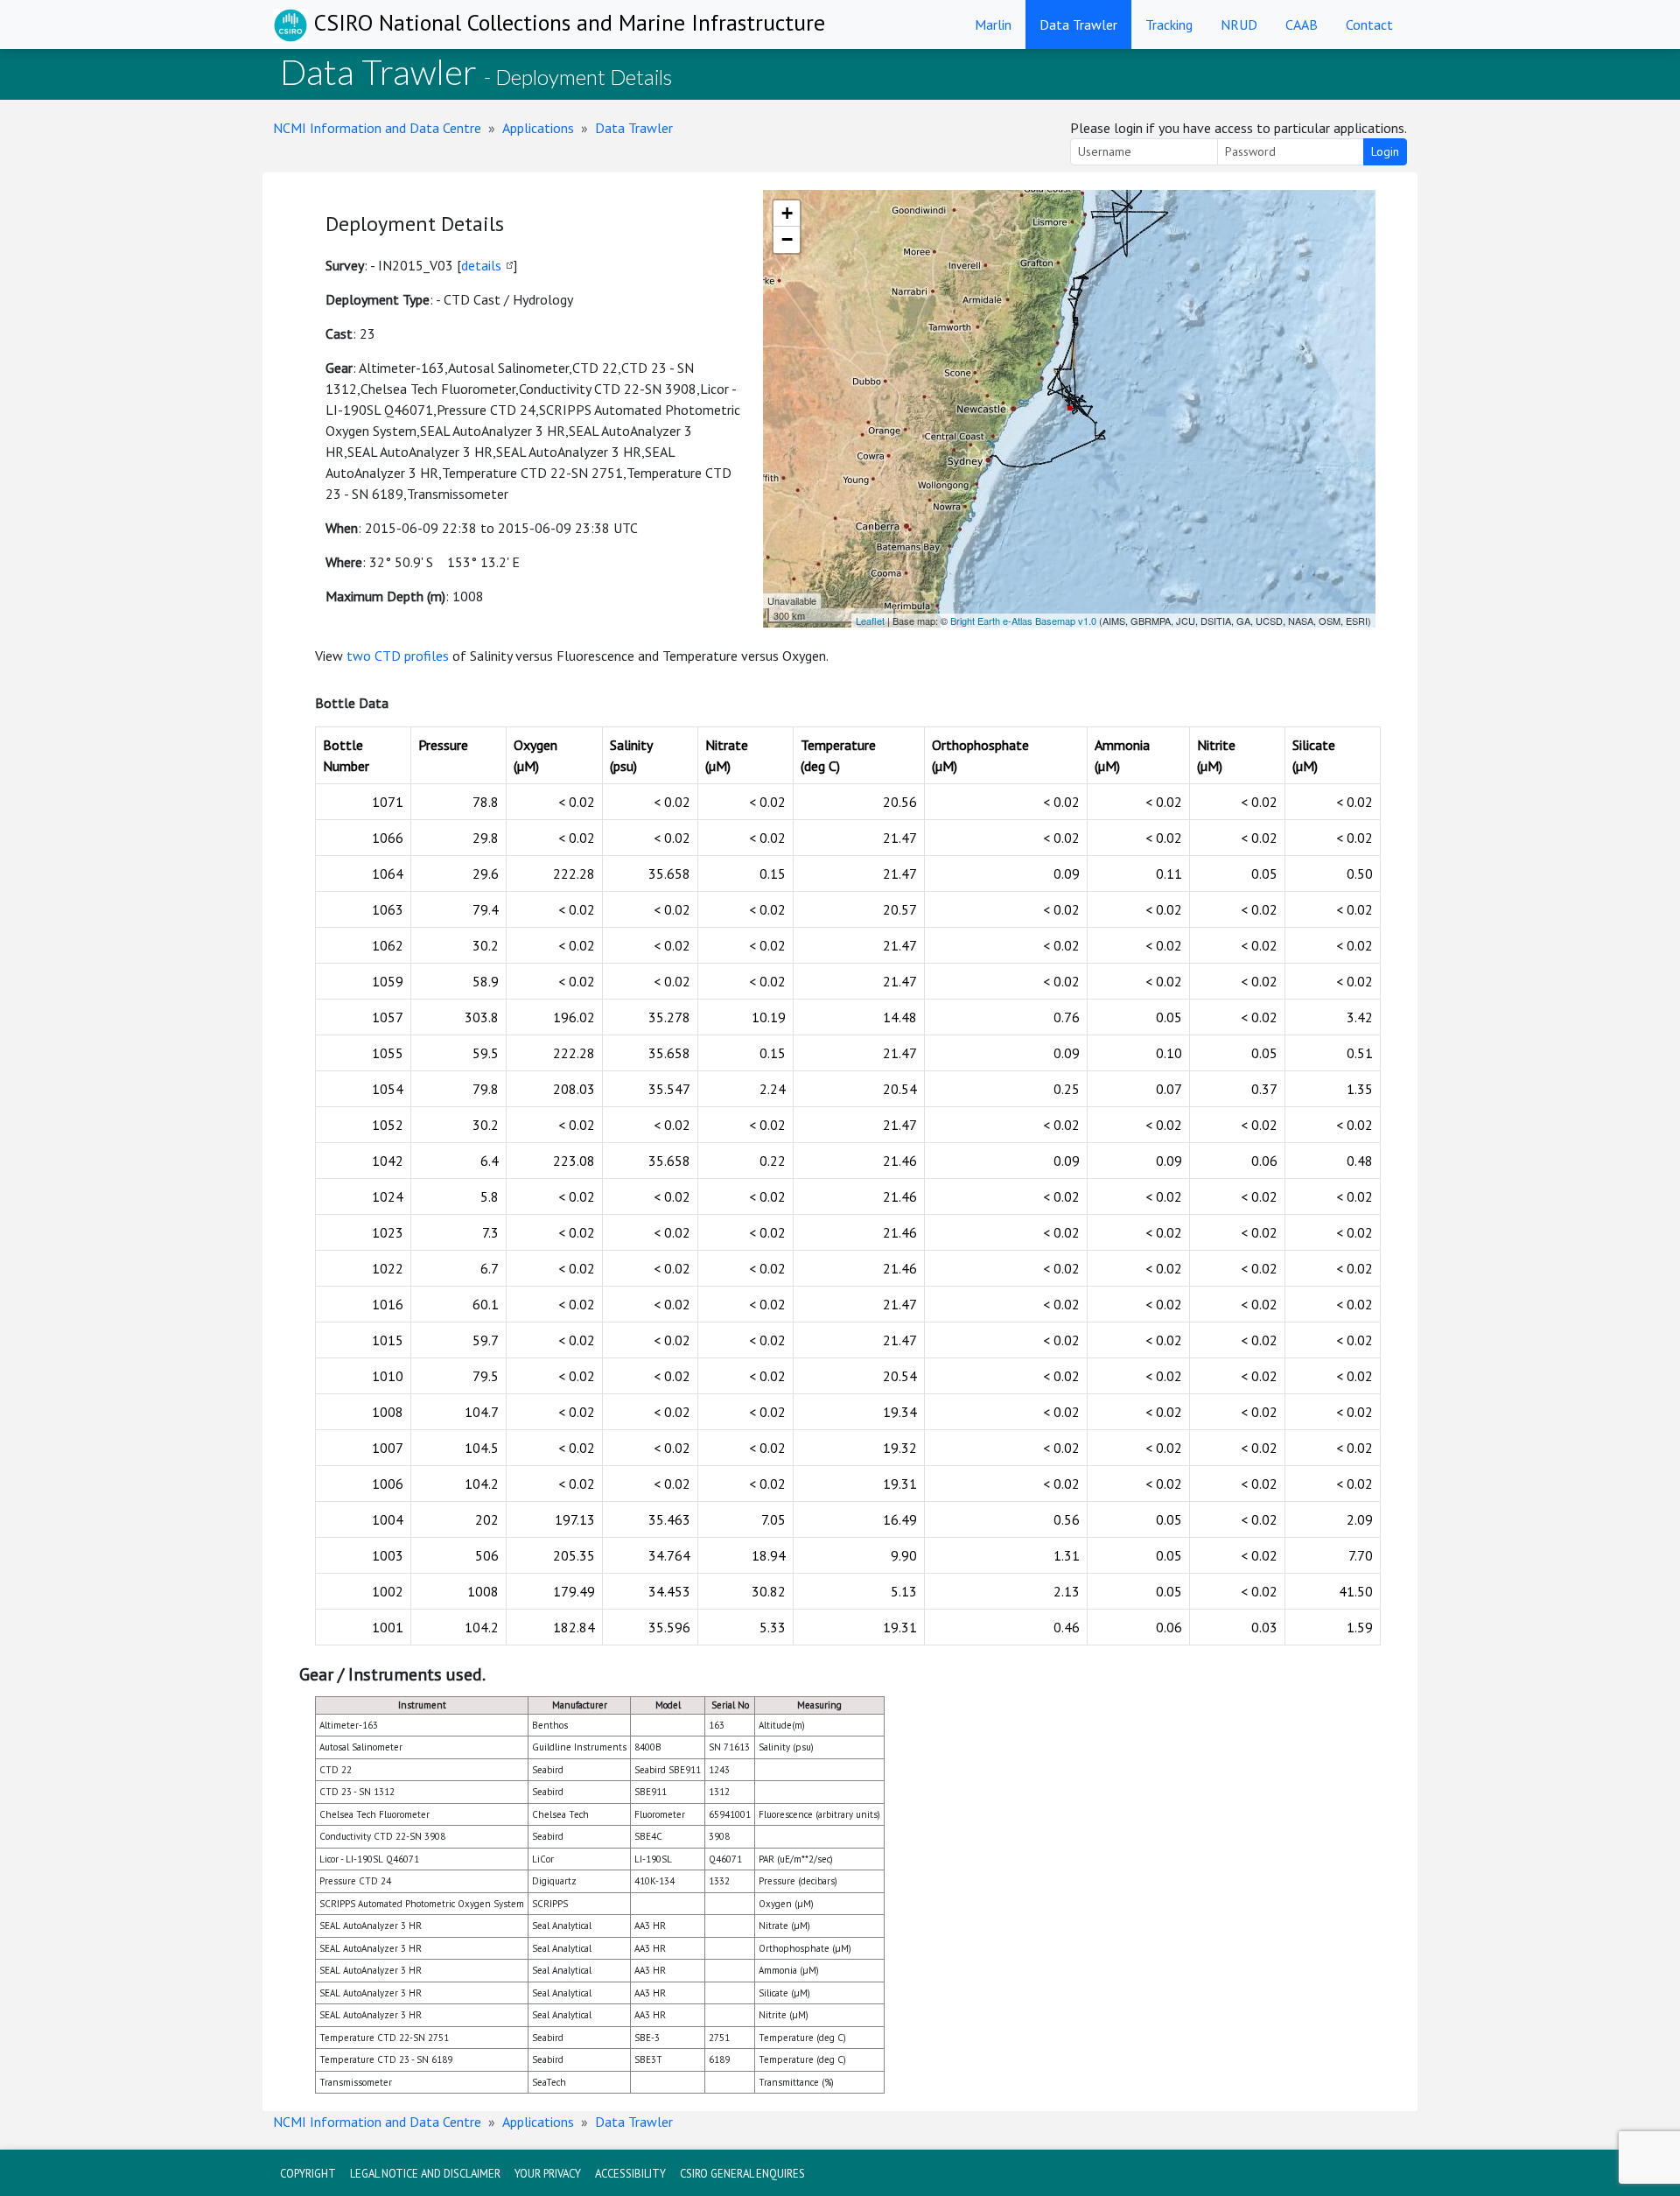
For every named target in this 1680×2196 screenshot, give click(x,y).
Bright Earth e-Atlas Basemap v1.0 (1023, 621)
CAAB (1302, 25)
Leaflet (870, 621)
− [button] (787, 239)
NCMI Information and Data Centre (377, 128)
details (481, 265)
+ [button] (787, 213)
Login (1385, 151)
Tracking (1169, 25)
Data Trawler (1078, 25)
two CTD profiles (398, 656)
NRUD (1239, 25)
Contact (1369, 25)
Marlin (993, 25)
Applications (538, 128)
